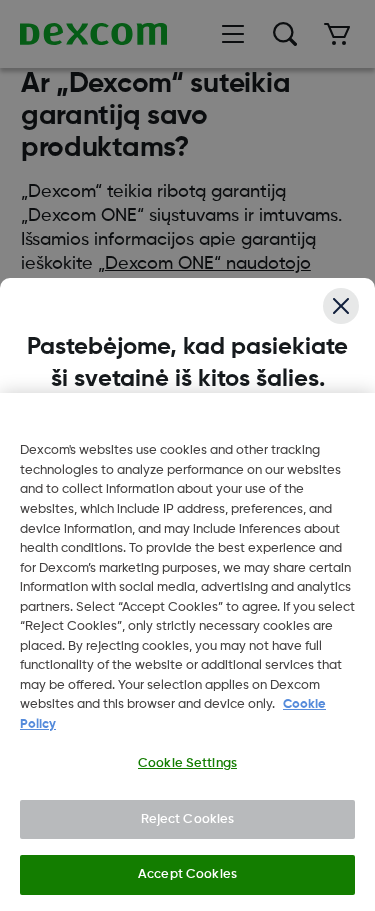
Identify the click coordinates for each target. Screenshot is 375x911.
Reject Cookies (188, 819)
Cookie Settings (187, 763)
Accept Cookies (187, 874)
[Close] (341, 306)
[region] (187, 652)
